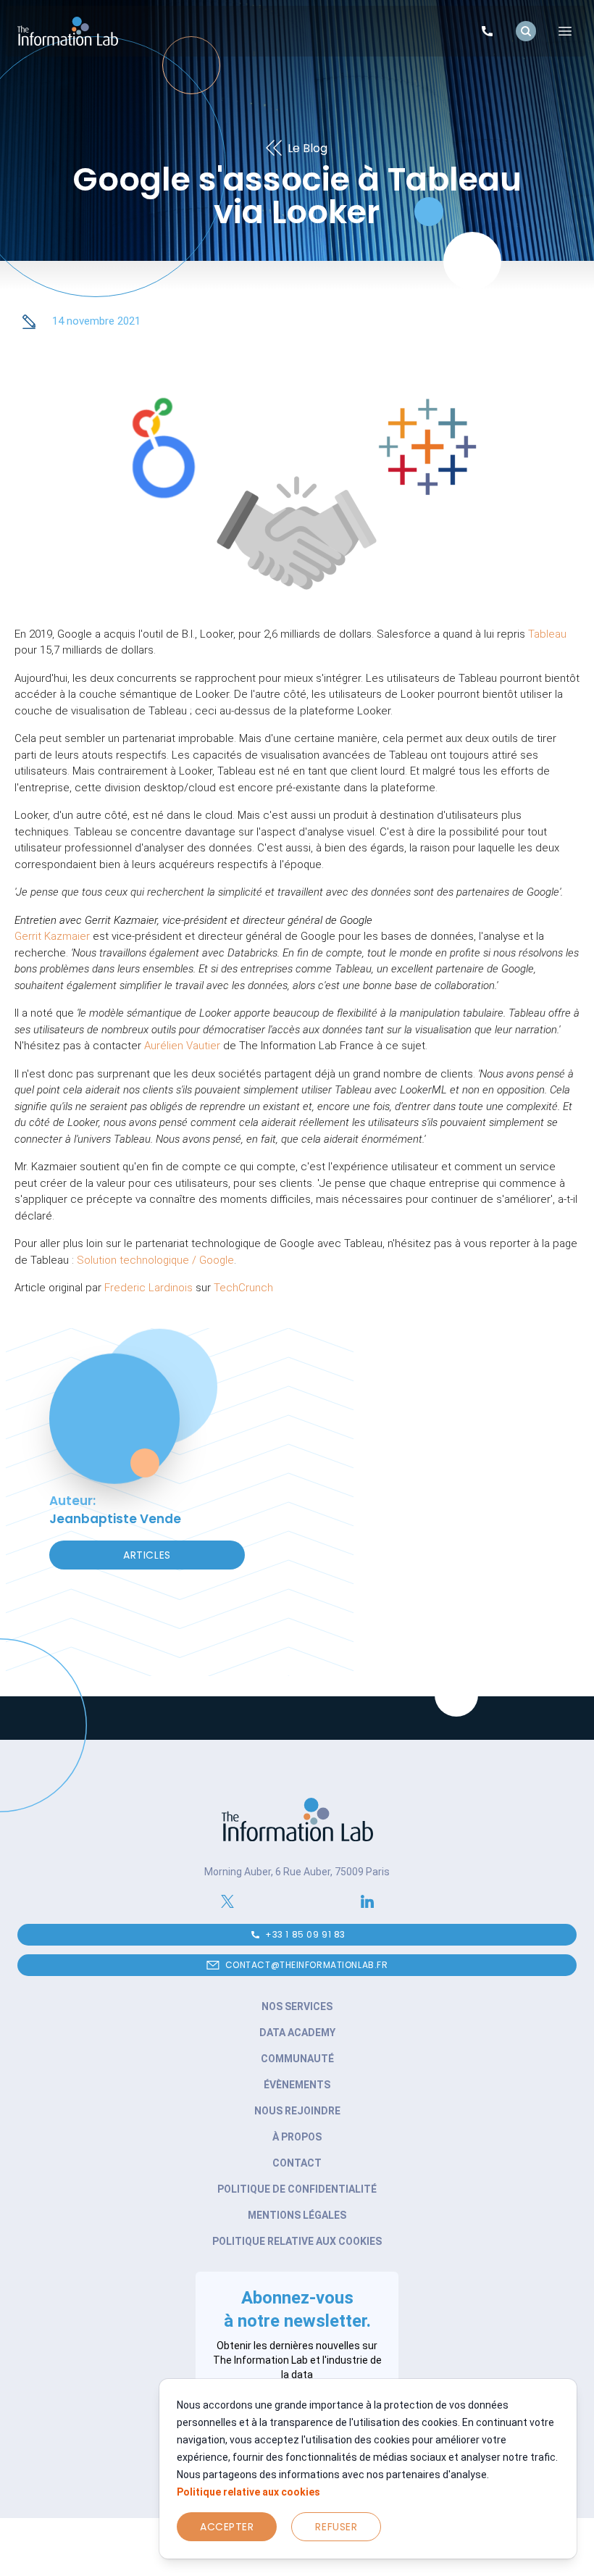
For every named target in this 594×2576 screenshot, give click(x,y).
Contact (297, 2163)
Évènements (297, 2085)
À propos (297, 2137)
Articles (147, 1555)
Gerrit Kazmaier (52, 936)
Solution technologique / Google (155, 1260)
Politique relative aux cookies (248, 2492)
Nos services (297, 2006)
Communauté (297, 2059)
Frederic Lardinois (148, 1288)
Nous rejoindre (297, 2111)
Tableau (547, 634)
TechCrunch (243, 1288)
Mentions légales (297, 2215)
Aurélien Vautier (182, 1046)
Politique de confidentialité (297, 2189)
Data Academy (297, 2033)
